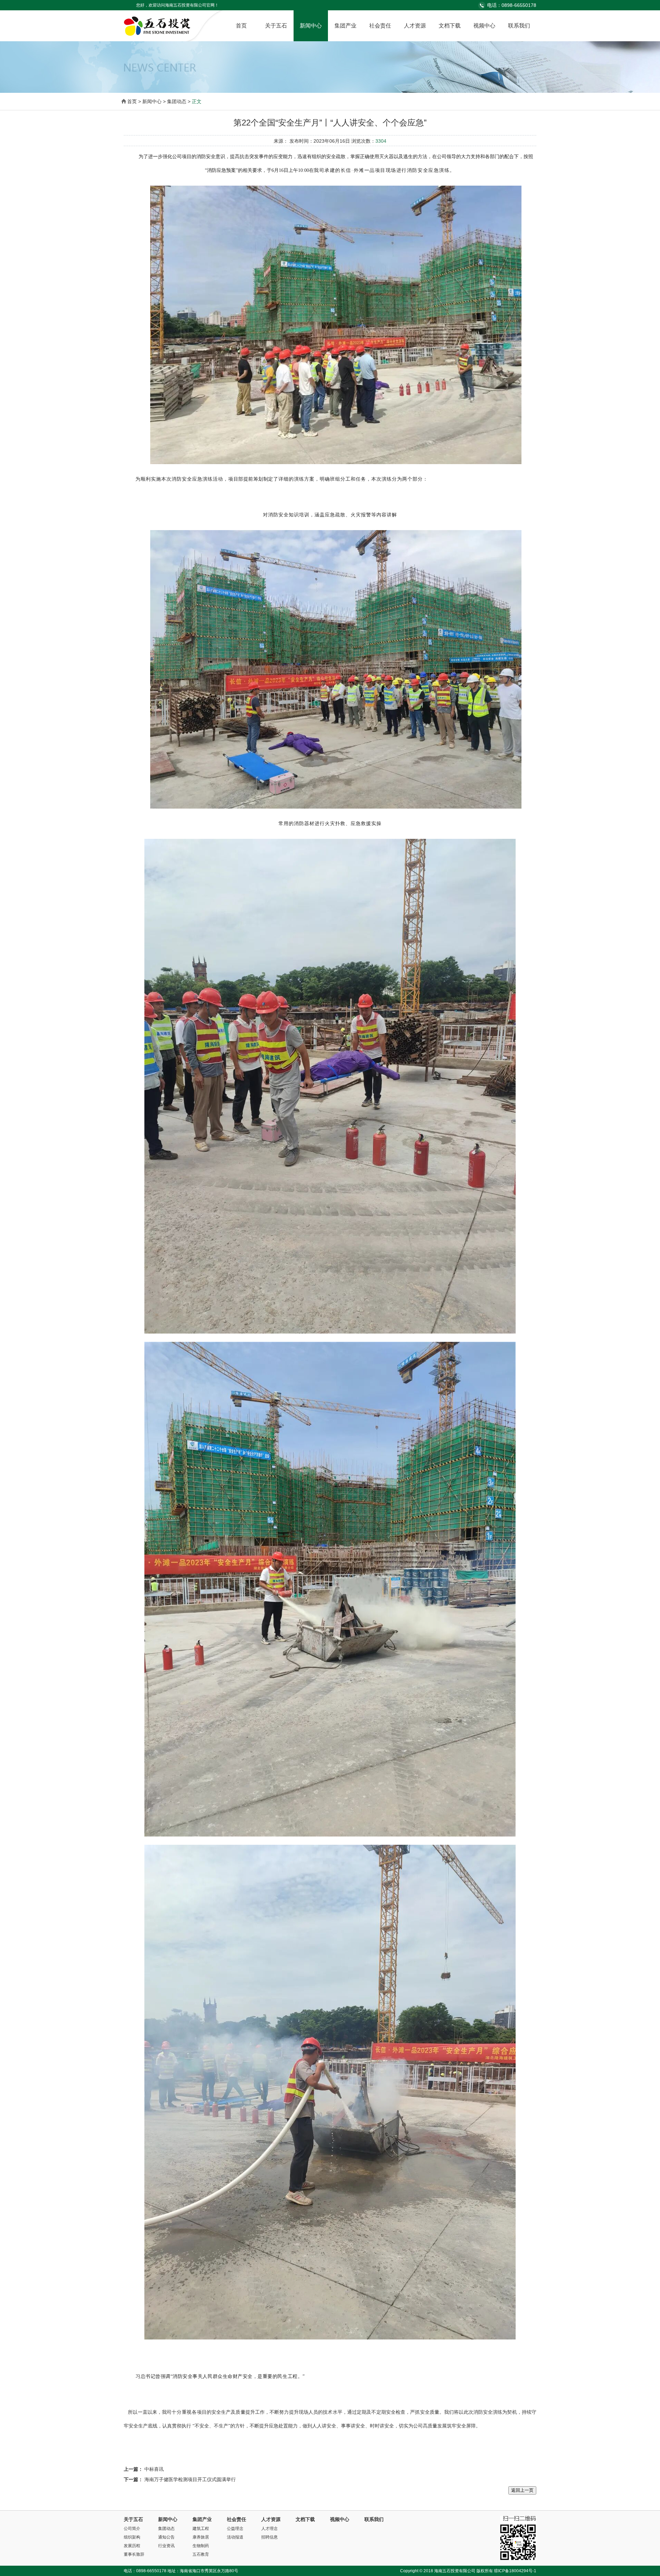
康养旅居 (201, 2537)
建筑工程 (201, 2529)
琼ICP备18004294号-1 (515, 2571)
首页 (241, 26)
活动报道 (235, 2537)
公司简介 (132, 2529)
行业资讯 (166, 2546)
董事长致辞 (134, 2554)
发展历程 (132, 2546)
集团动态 (166, 2529)
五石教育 (201, 2554)
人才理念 (269, 2529)
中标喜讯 (154, 2469)
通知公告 (166, 2537)
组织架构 (132, 2537)
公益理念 (235, 2529)
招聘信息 (269, 2537)
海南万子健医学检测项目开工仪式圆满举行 (190, 2479)
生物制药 (201, 2546)
